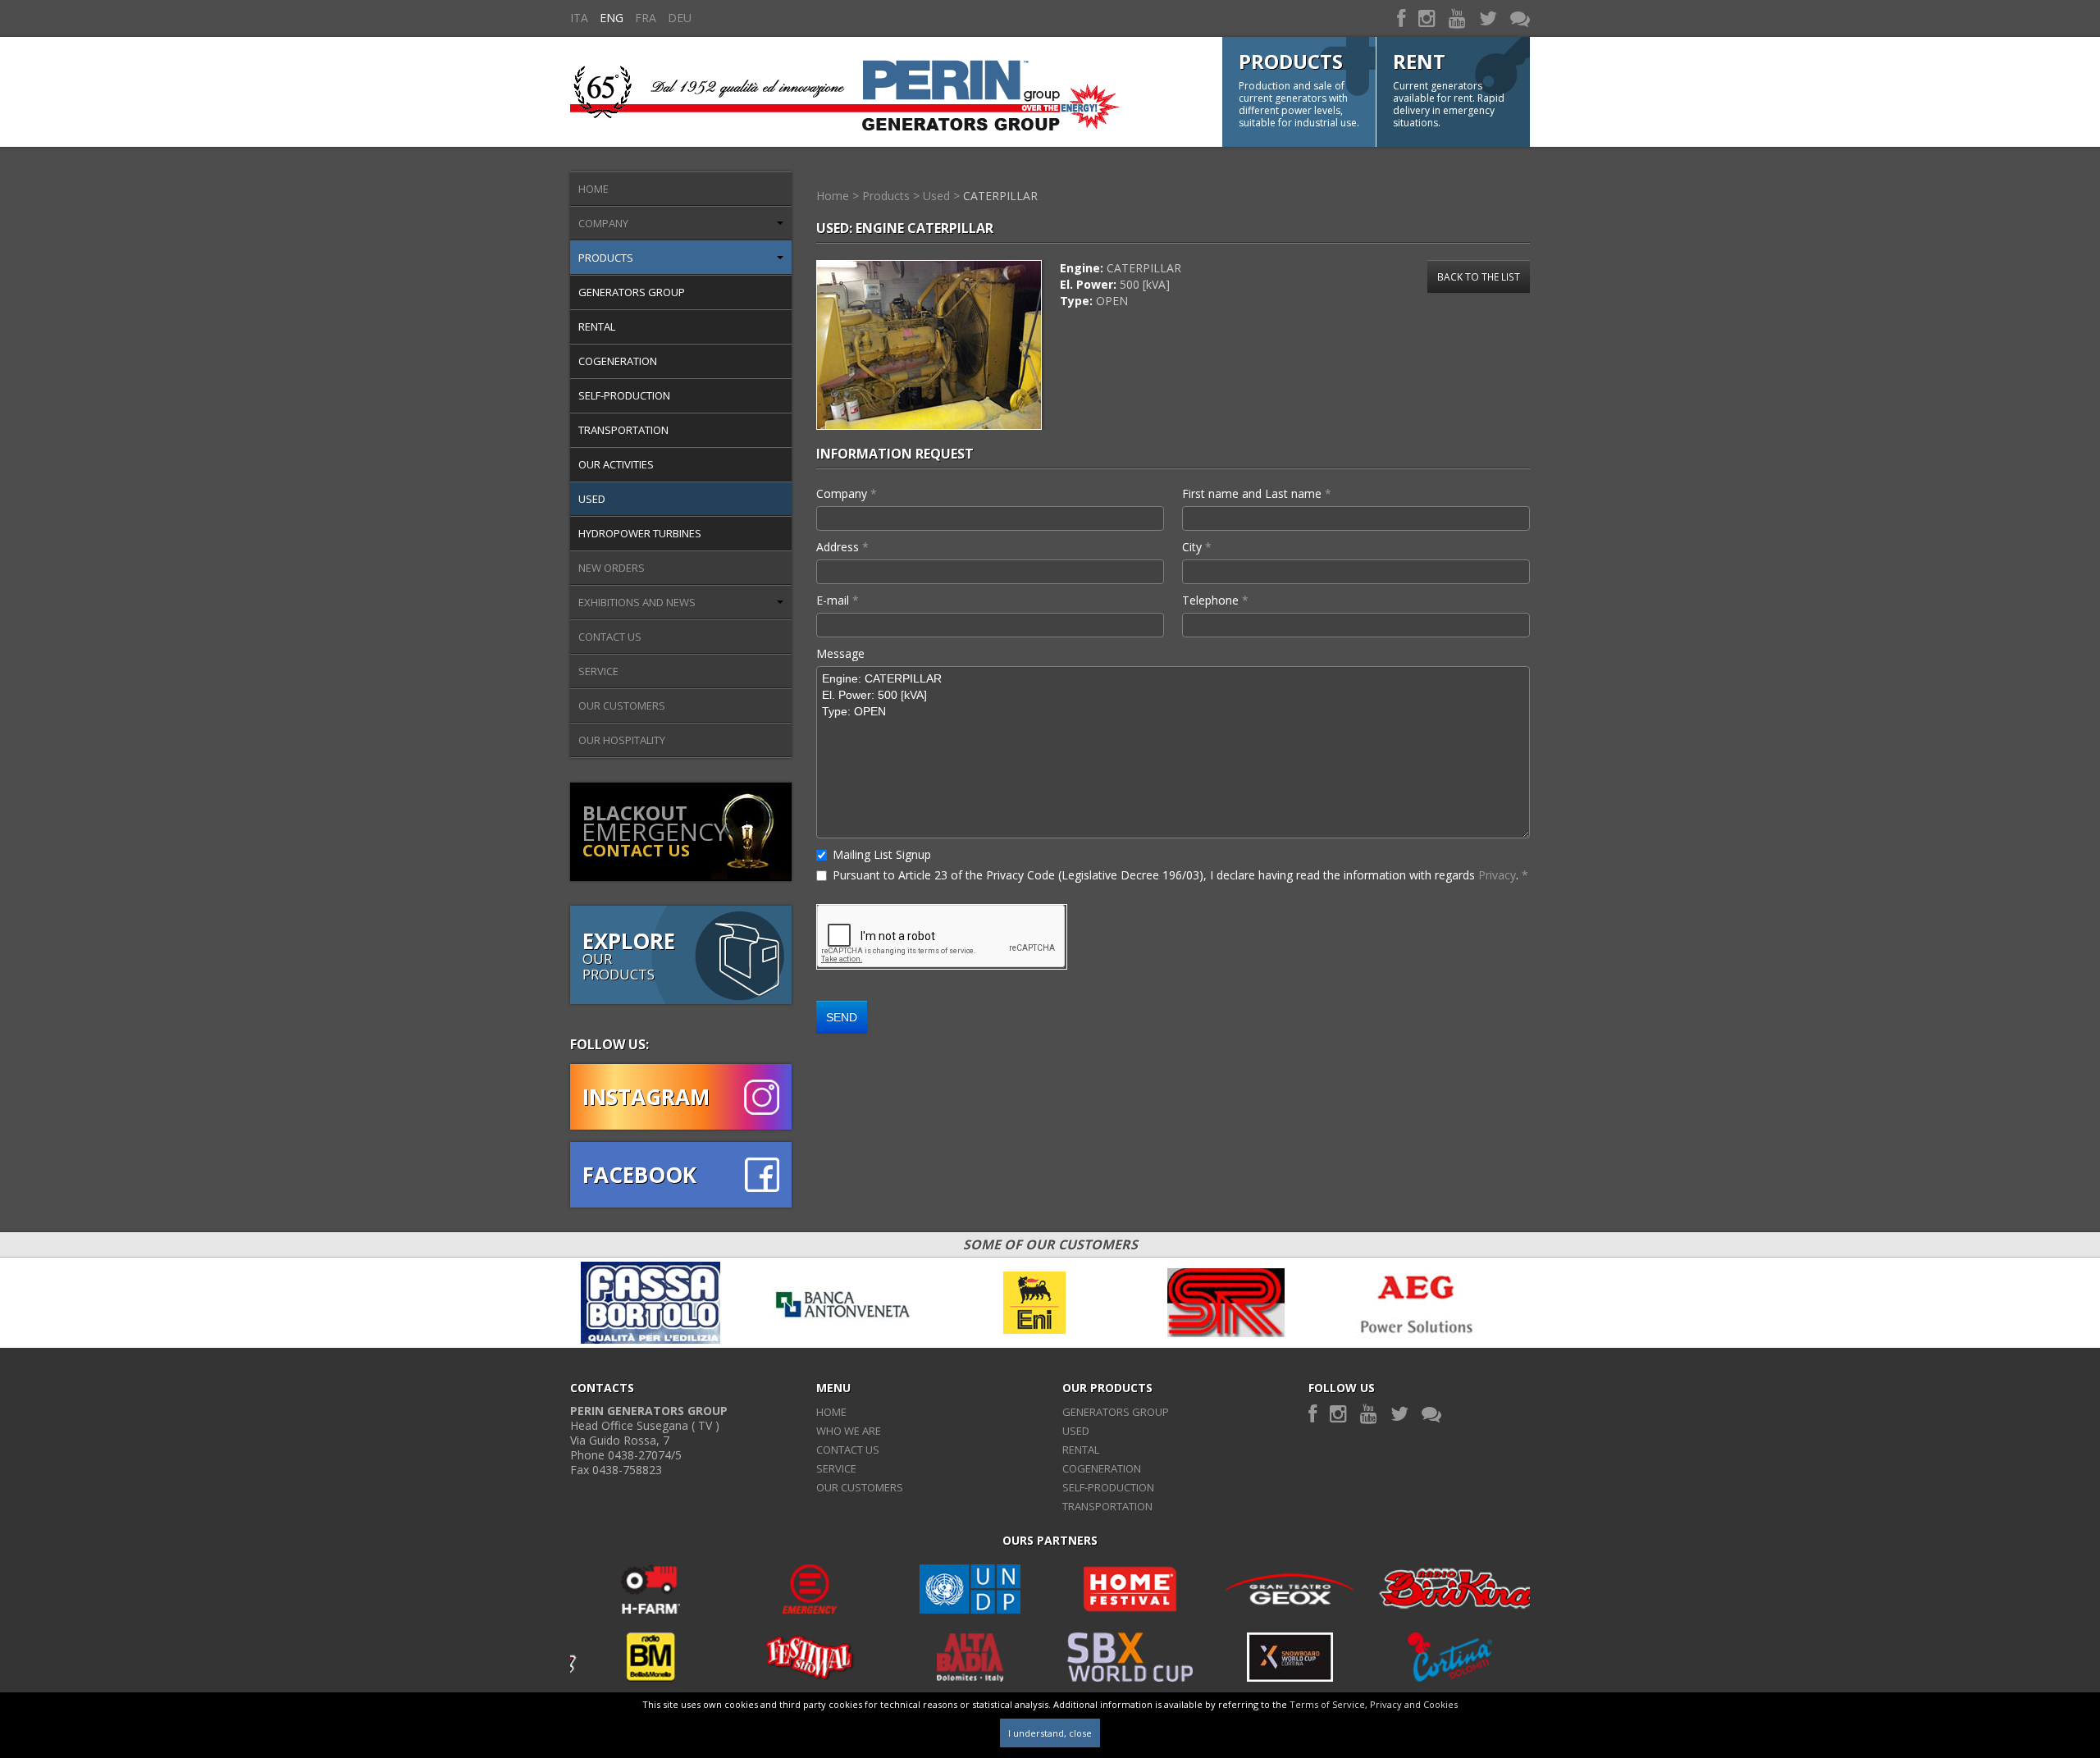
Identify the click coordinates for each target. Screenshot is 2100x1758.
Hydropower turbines (640, 533)
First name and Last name (1257, 493)
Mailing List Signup (882, 854)
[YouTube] (1457, 18)
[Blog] (1520, 18)
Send (842, 1017)
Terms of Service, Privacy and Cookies (1374, 1704)
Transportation (623, 430)
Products (606, 258)
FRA (646, 18)
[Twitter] (1488, 18)
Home (593, 189)
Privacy (1497, 875)
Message (840, 653)
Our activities (616, 464)
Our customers (622, 705)
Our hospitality (622, 740)
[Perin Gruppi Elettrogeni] (845, 91)
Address (842, 547)
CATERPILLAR (1000, 196)
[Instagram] (1427, 18)
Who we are (849, 1431)
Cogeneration (618, 361)
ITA (579, 18)
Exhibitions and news (637, 602)
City (1197, 547)
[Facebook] (1401, 18)
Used (592, 499)
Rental (597, 326)
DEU (680, 18)
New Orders (612, 568)
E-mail (838, 600)
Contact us (610, 637)
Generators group (632, 292)
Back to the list (1479, 276)
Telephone (1215, 600)
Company (603, 223)
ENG (612, 18)
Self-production (624, 395)
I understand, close (1050, 1733)
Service (598, 671)
